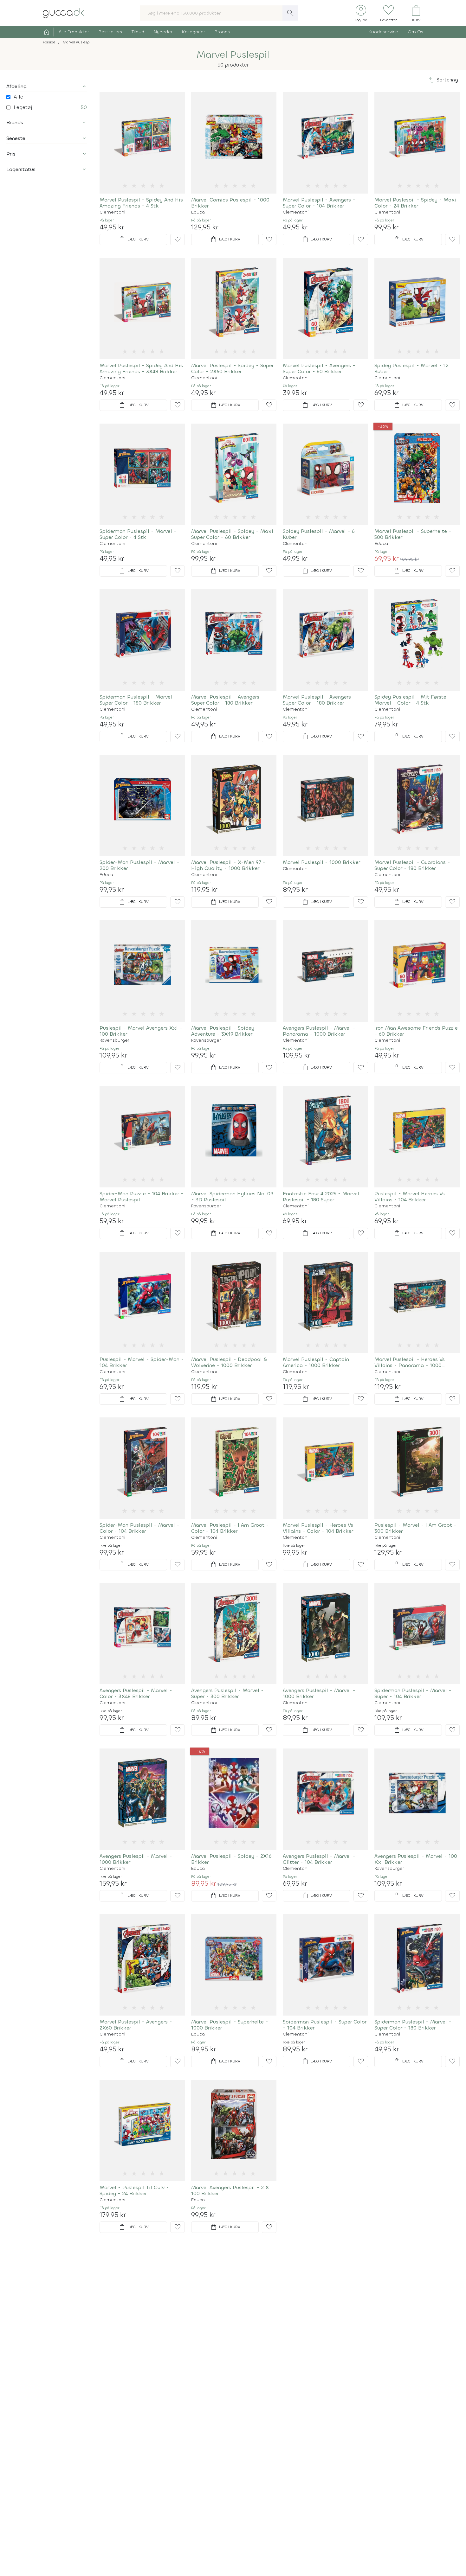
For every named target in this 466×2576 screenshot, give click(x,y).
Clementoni (112, 212)
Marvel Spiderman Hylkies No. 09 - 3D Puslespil (232, 1197)
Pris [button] (11, 154)
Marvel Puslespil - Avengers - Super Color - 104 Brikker (319, 203)
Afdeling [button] (16, 86)
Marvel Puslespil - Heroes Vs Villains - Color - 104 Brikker (318, 1528)
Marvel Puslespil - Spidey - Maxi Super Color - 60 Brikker (232, 534)
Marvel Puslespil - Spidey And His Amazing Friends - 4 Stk (141, 203)
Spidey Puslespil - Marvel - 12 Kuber (411, 368)
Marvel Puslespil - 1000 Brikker (321, 862)
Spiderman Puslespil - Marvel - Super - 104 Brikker (413, 1693)
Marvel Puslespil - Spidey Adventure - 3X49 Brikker (223, 1031)
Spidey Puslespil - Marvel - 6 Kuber (319, 534)
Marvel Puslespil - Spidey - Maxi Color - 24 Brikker (415, 203)
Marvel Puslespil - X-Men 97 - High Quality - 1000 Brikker (228, 865)
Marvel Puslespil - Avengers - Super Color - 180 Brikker (227, 700)
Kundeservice (383, 32)
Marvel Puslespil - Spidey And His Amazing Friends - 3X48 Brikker (141, 368)
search (290, 13)
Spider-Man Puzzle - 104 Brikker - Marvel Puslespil (142, 1197)
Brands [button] (15, 122)
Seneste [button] (16, 138)
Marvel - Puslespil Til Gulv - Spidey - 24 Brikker (134, 2190)
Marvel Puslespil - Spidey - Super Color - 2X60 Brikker (232, 368)
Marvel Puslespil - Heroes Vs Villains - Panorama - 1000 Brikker (410, 1362)
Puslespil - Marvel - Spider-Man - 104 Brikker (142, 1362)
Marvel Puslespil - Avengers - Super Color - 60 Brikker (319, 368)
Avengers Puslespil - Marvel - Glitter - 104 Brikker (319, 1859)
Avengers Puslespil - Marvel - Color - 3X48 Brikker (136, 1693)
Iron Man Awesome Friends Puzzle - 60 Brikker (416, 1031)
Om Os (415, 32)
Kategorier (194, 32)
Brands (222, 32)
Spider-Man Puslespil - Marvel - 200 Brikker (139, 865)
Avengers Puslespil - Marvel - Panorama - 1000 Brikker (319, 1031)
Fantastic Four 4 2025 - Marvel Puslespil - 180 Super (321, 1197)
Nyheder (163, 32)
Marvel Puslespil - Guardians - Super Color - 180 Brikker (412, 865)
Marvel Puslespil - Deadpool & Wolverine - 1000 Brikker (229, 1362)
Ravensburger (114, 1040)
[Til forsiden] (63, 13)
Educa (198, 212)
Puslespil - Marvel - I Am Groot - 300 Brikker (415, 1528)
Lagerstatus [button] (21, 169)
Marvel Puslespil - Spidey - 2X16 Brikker (231, 1859)
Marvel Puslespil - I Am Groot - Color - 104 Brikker (230, 1528)
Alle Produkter (74, 32)
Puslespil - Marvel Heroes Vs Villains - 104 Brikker (410, 1197)
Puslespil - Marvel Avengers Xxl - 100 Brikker (141, 1031)
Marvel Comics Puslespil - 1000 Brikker (230, 203)
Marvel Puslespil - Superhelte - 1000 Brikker (230, 2025)
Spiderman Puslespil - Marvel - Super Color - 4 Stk (138, 534)
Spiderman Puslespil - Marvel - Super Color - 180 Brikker (138, 700)
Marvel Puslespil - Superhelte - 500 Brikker (413, 534)
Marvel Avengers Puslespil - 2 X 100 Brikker (230, 2190)
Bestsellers (110, 32)
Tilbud (138, 32)
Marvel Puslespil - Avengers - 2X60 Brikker (136, 2025)
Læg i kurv (133, 240)
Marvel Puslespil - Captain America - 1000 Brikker (316, 1362)
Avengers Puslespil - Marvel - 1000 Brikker (319, 1693)
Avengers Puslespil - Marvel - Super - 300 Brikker (227, 1693)
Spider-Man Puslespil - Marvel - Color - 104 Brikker (139, 1528)
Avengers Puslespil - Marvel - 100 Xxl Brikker (416, 1859)
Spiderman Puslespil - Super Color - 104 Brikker (325, 2025)
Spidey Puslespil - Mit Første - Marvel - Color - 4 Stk (413, 700)
